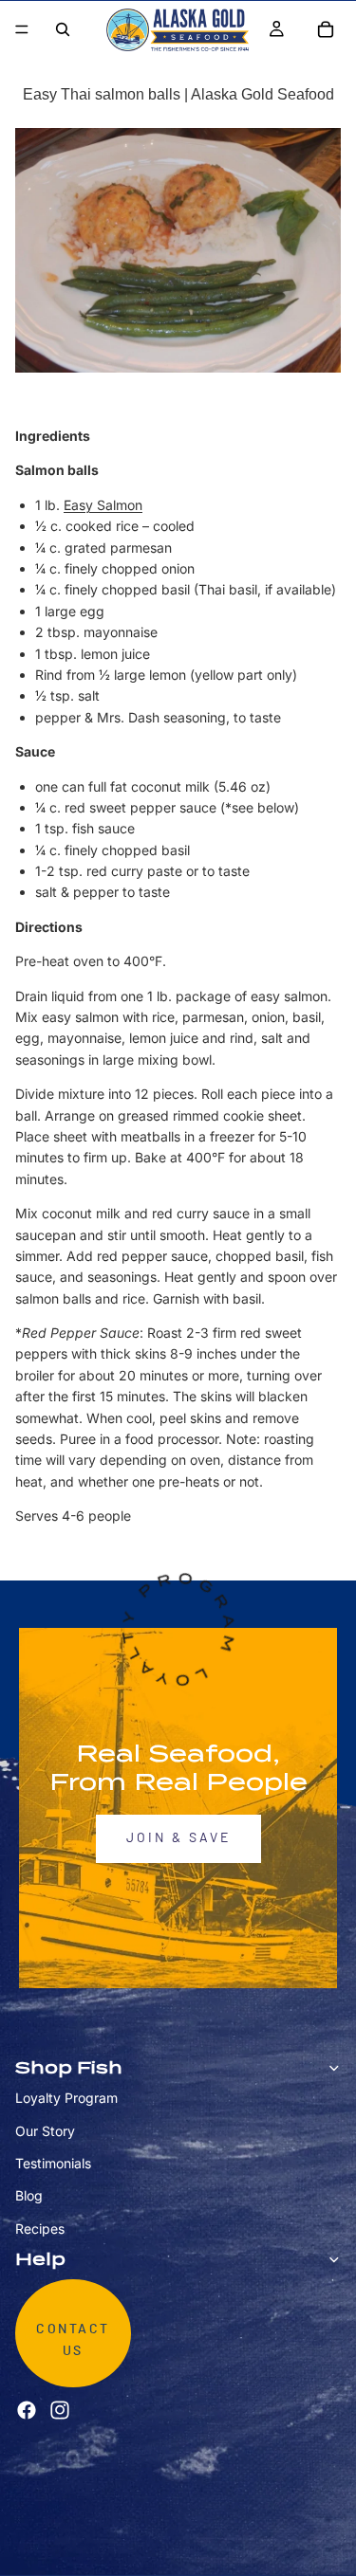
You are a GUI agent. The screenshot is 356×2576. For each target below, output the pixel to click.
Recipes (40, 2229)
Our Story (45, 2130)
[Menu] (22, 29)
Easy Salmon (103, 505)
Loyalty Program (66, 2098)
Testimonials (53, 2163)
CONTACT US (73, 2340)
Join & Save (178, 1838)
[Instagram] (60, 2410)
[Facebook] (27, 2410)
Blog (29, 2195)
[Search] (63, 29)
